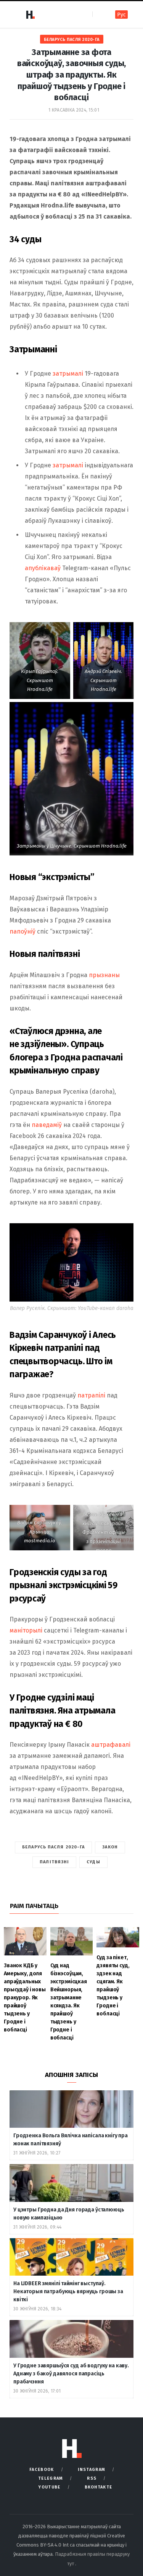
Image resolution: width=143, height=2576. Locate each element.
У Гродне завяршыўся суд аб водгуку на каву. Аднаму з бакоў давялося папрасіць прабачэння (71, 2374)
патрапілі (91, 1395)
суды (93, 1862)
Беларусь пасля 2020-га (72, 40)
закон (110, 1847)
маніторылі (26, 1630)
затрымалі (68, 374)
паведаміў (47, 1125)
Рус (121, 15)
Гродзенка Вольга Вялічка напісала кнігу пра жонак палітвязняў (71, 2140)
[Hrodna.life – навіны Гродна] (30, 15)
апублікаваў (43, 568)
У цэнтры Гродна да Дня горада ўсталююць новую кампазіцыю (69, 2214)
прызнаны (104, 975)
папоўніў (22, 931)
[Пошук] (99, 14)
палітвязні (54, 1862)
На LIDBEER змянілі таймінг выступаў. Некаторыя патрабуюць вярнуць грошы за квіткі (68, 2291)
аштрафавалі (111, 1745)
